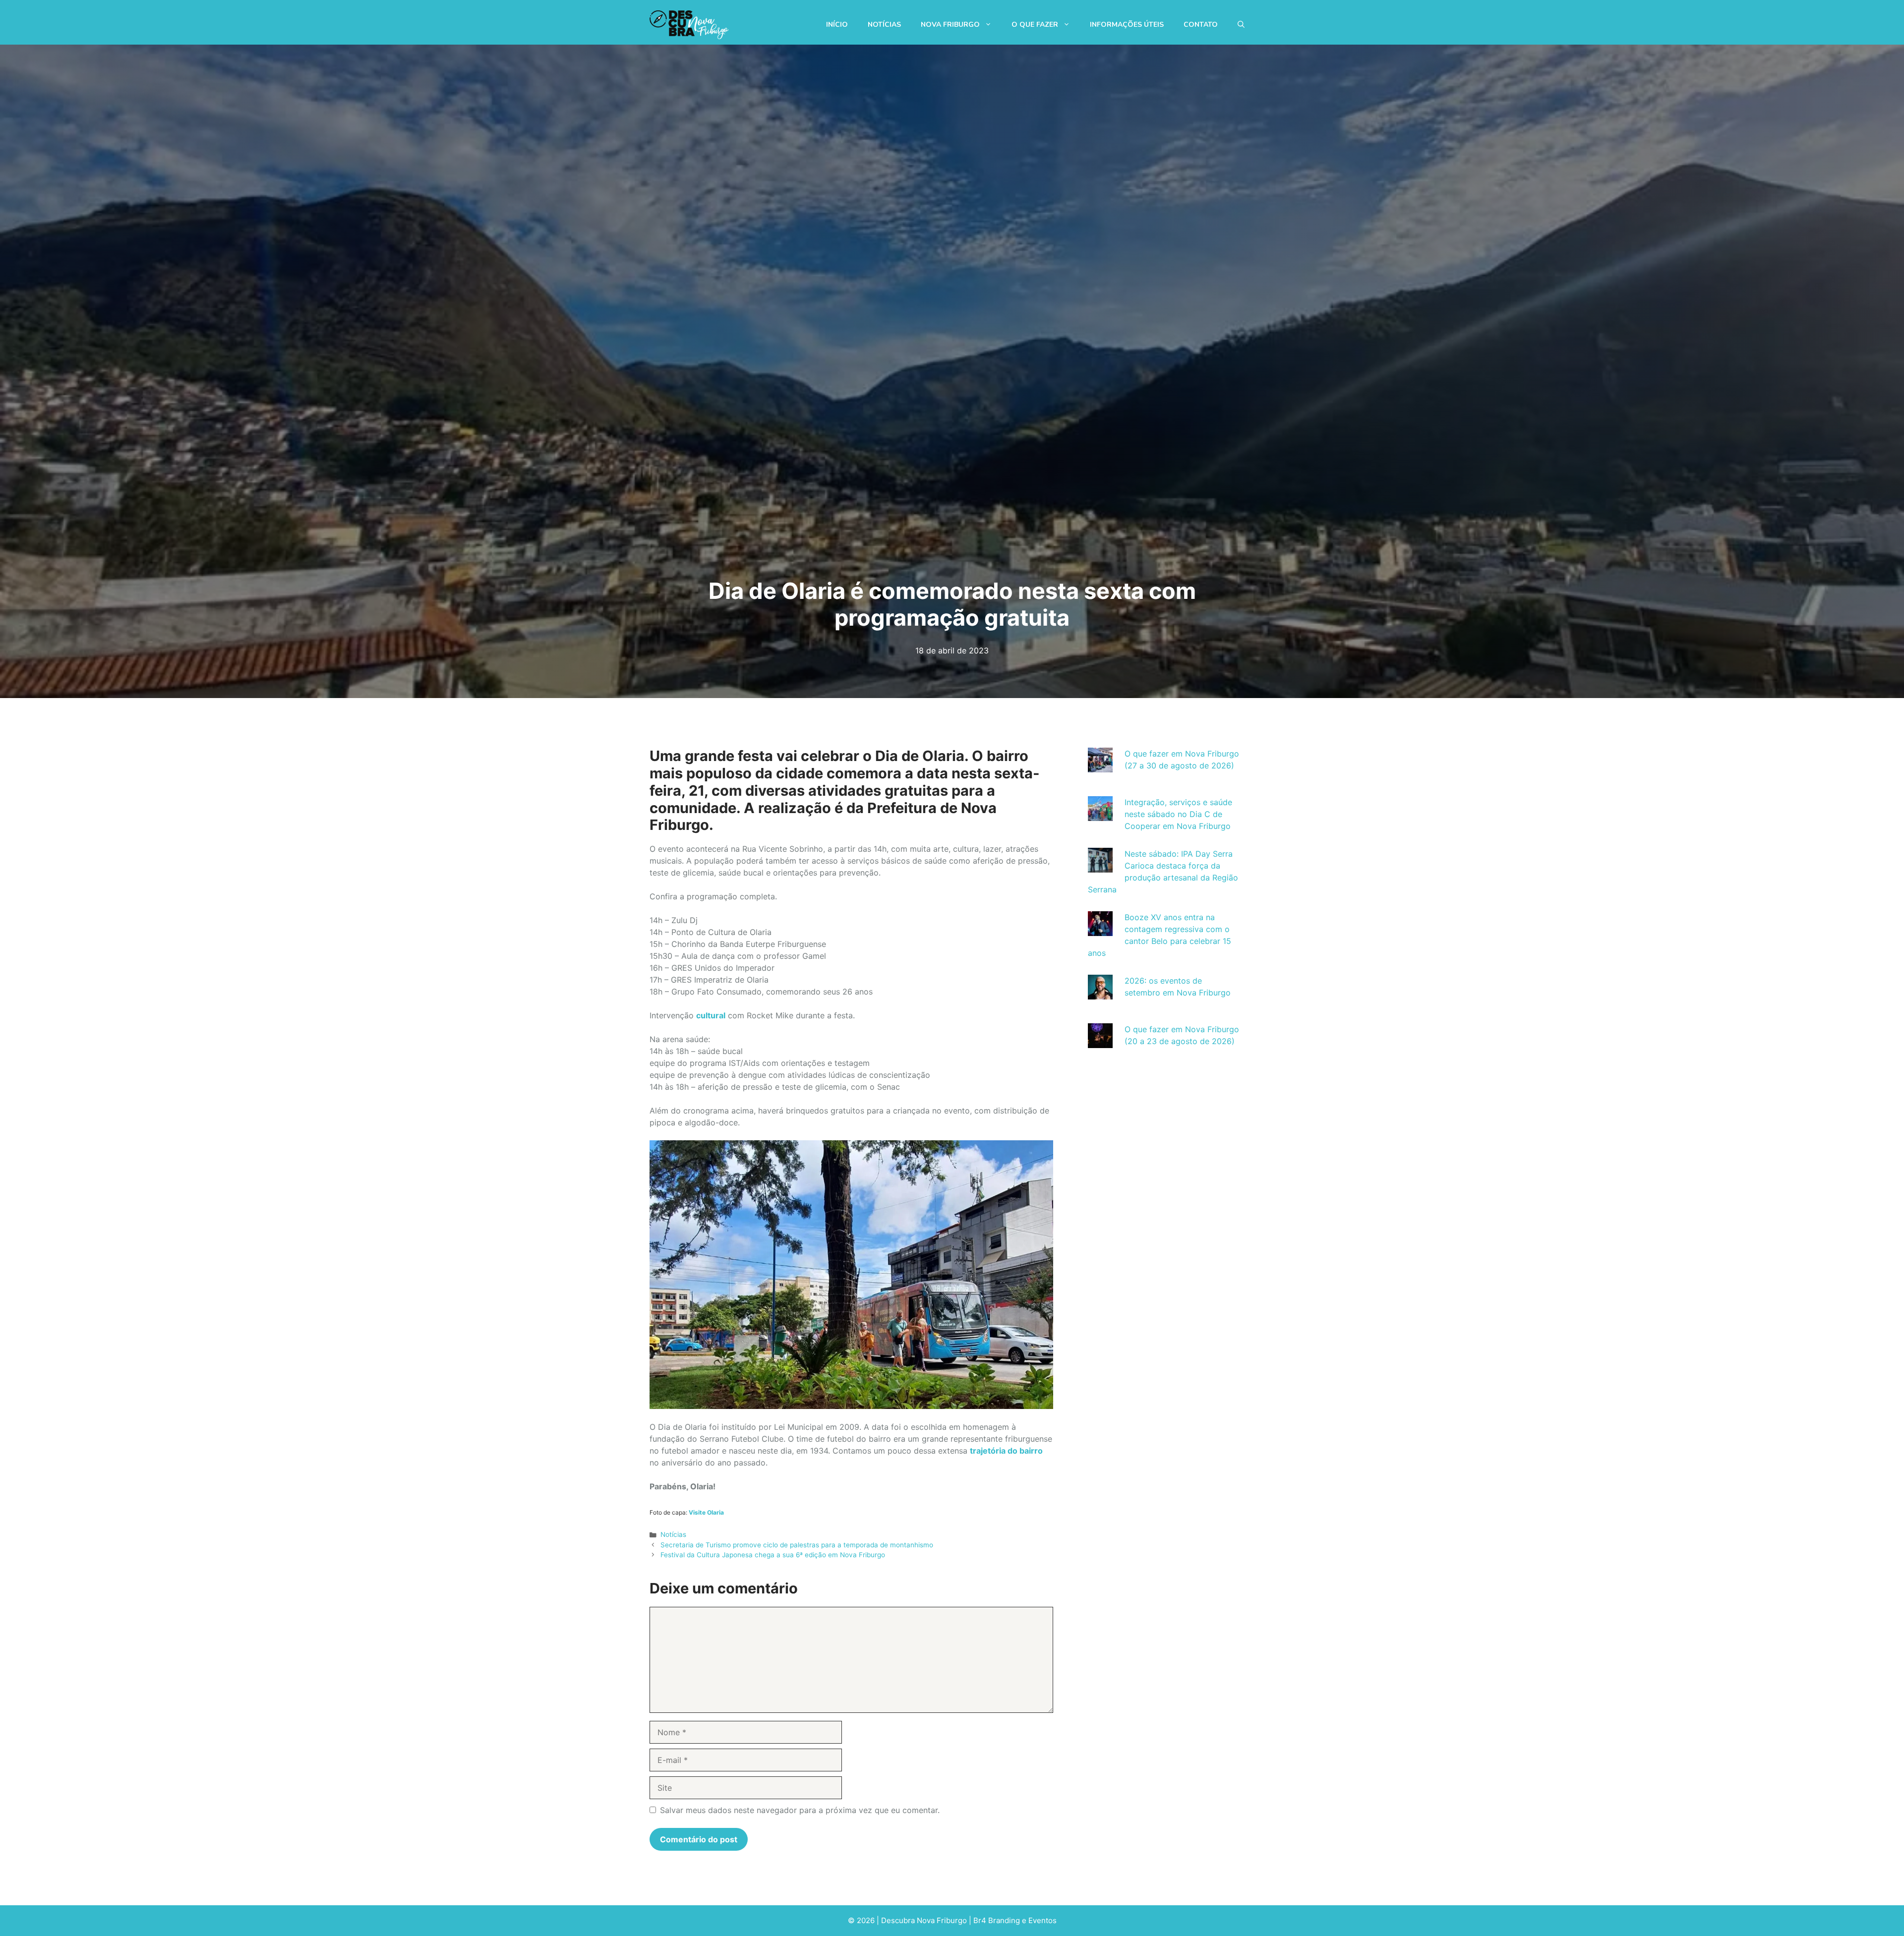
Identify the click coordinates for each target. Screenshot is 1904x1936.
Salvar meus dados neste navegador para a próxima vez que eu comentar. (800, 1810)
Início (837, 25)
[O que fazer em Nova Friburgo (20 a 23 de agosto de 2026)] (1100, 1042)
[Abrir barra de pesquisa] (1241, 25)
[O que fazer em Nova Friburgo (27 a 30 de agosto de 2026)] (1100, 766)
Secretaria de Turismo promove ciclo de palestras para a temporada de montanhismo (797, 1545)
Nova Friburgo (950, 25)
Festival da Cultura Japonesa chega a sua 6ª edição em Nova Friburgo (773, 1555)
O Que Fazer (1035, 25)
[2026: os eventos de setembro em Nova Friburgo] (1100, 994)
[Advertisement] (1164, 1153)
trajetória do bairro (1006, 1451)
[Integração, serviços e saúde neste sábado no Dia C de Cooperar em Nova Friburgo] (1100, 815)
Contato (1201, 25)
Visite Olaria (706, 1512)
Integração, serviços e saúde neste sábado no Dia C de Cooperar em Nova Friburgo (1178, 814)
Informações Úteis (1127, 25)
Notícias (884, 25)
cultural (711, 1015)
